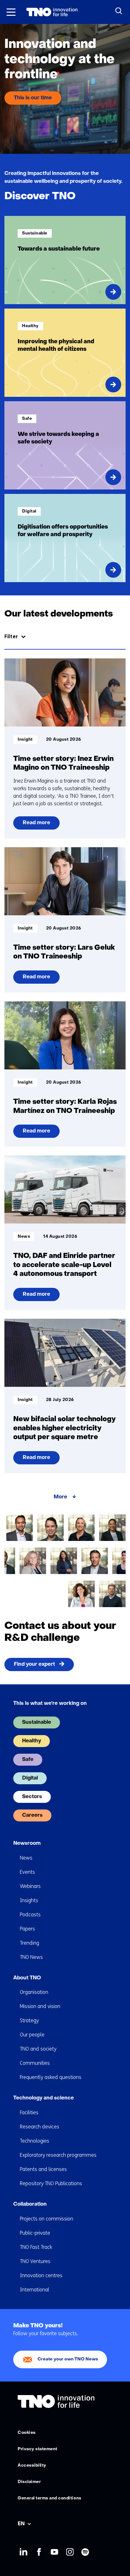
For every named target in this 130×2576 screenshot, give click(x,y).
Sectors (32, 1797)
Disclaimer (29, 2482)
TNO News (31, 1957)
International (35, 2290)
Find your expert (34, 1664)
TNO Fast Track (36, 2247)
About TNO (27, 1978)
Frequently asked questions (51, 2077)
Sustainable (37, 1722)
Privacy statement (38, 2449)
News (26, 1858)
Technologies (35, 2141)
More (60, 1497)
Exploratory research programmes (58, 2155)
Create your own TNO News (68, 2359)
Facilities (29, 2113)
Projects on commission (47, 2219)
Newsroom (27, 1844)
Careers (32, 1815)
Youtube (54, 2552)
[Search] (119, 11)
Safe (28, 1760)
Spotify (85, 2552)
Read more (37, 825)
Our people (32, 2035)
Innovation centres (41, 2275)
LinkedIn (23, 2552)
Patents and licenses (43, 2169)
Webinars (30, 1886)
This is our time (33, 98)
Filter (11, 637)
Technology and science (44, 2098)
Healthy (32, 1741)
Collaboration (30, 2204)
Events (27, 1872)
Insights (29, 1900)
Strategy (29, 2020)
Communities (35, 2063)
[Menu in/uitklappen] (11, 12)
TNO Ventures (35, 2261)
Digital (30, 1778)
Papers (27, 1929)
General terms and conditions (50, 2498)
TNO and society (38, 2049)
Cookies (27, 2433)
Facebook (39, 2552)
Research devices (40, 2127)
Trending (30, 1943)
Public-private (35, 2233)
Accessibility (32, 2466)
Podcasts (30, 1915)
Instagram (70, 2552)
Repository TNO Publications (51, 2183)
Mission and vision (40, 2006)
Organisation (34, 1992)
